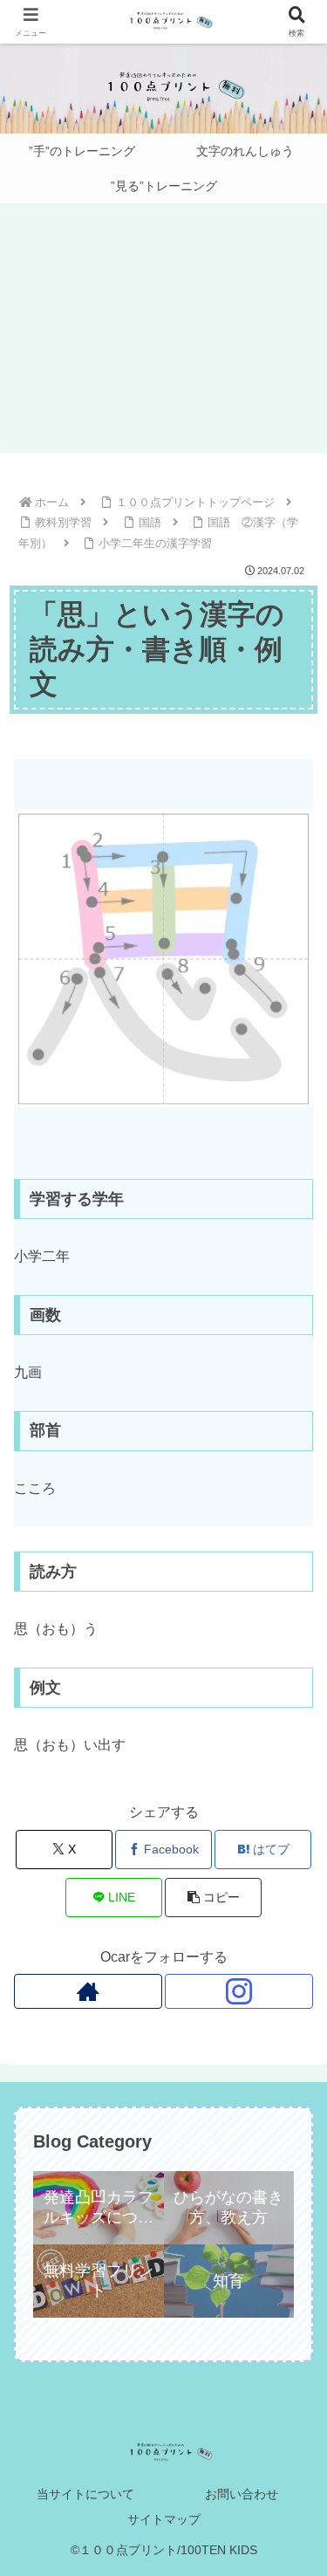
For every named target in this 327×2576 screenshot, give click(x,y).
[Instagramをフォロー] (239, 1991)
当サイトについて (85, 2494)
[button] (213, 1898)
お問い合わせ (242, 2494)
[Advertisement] (163, 333)
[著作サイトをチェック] (88, 1991)
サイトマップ (164, 2519)
